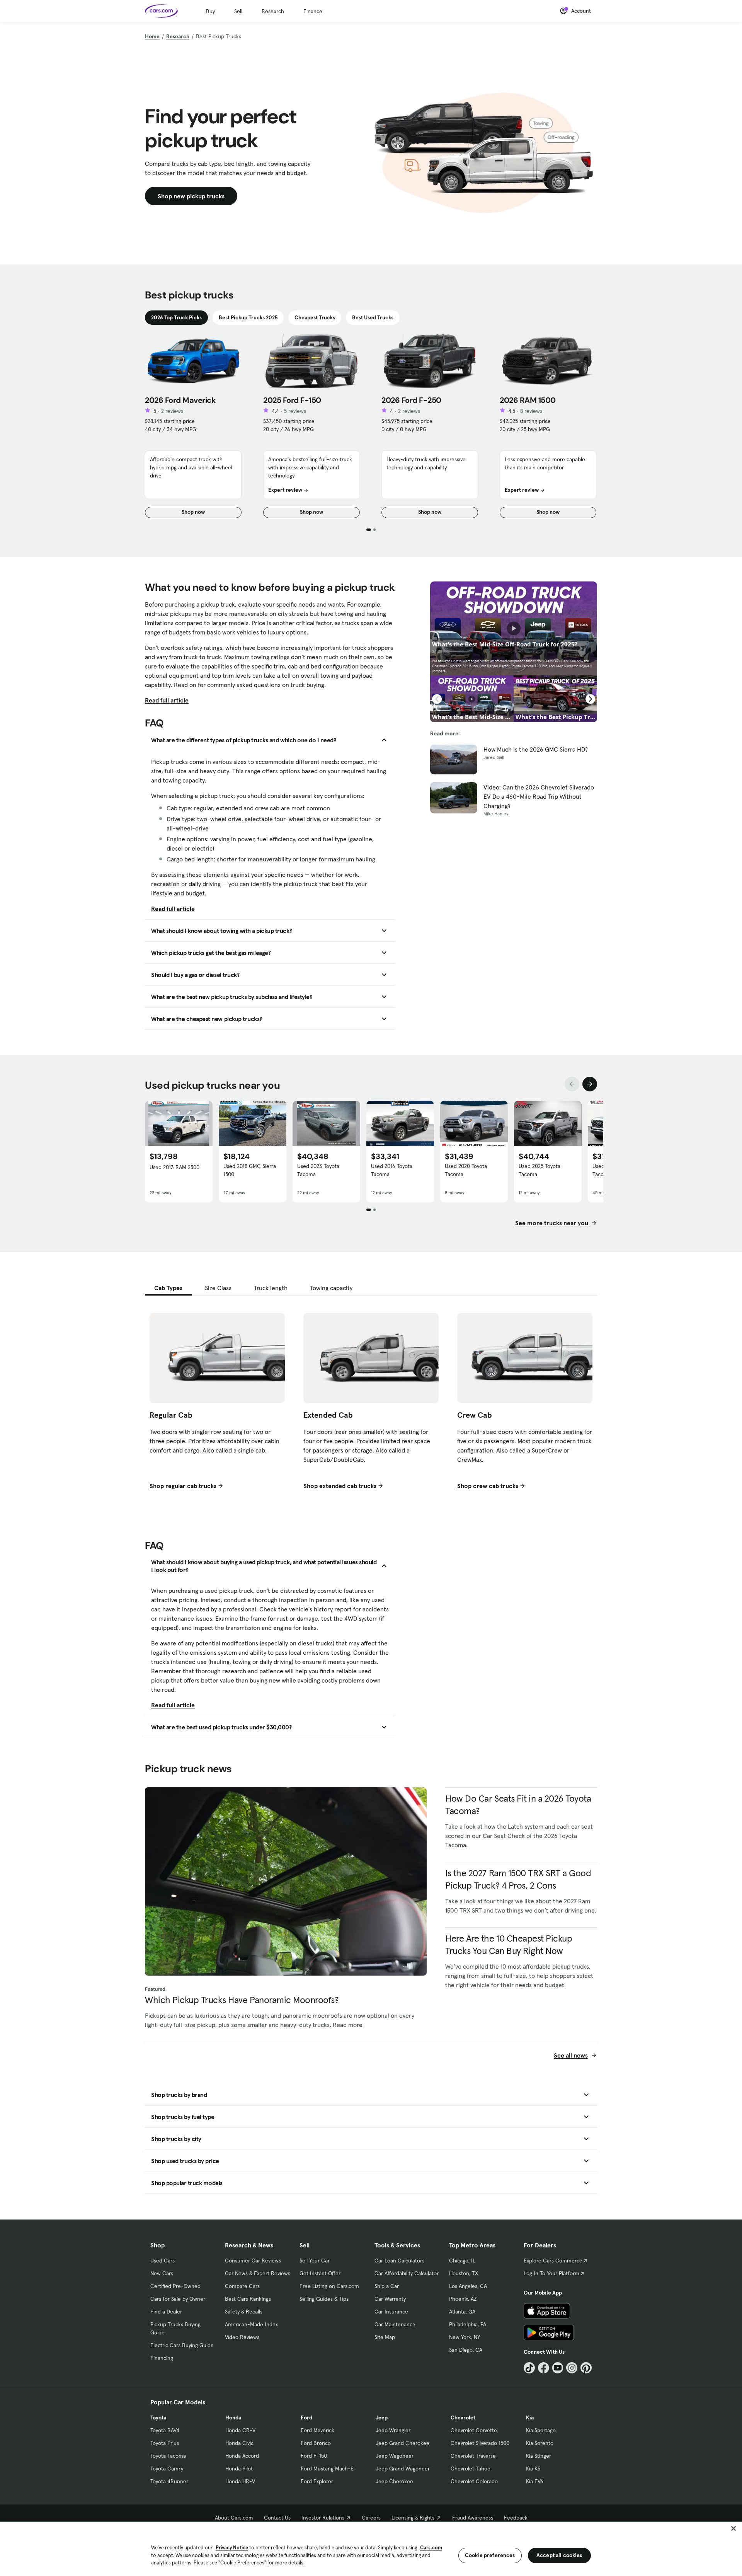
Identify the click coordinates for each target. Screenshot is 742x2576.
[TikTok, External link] (529, 2368)
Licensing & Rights (413, 2518)
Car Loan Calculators (399, 2261)
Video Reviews (242, 2337)
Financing (162, 2358)
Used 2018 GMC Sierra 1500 (250, 1170)
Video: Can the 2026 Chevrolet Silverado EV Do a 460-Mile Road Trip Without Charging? (539, 796)
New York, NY (465, 2337)
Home (152, 36)
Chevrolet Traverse (473, 2456)
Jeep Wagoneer (395, 2456)
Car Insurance (391, 2312)
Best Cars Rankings (248, 2299)
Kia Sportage (541, 2430)
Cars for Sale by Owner (178, 2299)
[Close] (733, 2528)
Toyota (158, 2417)
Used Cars (163, 2261)
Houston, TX (464, 2273)
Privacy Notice (232, 2548)
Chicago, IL (462, 2261)
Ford (306, 2417)
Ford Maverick (317, 2430)
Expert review (285, 490)
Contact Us (277, 2518)
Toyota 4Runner (169, 2481)
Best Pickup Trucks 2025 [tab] (248, 317)
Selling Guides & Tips (324, 2299)
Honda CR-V (240, 2430)
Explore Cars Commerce (553, 2261)
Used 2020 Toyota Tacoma (466, 1170)
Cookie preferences (490, 2555)
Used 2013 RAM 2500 (174, 1167)
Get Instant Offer (320, 2273)
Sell (238, 11)
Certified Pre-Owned (175, 2286)
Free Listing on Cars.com (329, 2286)
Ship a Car (387, 2286)
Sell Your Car (315, 2261)
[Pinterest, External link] (586, 2368)
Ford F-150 (314, 2456)
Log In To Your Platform (551, 2273)
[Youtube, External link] (558, 2368)
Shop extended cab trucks (340, 1486)
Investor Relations (323, 2518)
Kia (530, 2417)
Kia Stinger (539, 2456)
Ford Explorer (317, 2481)
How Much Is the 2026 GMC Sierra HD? (536, 749)
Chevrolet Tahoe (471, 2469)
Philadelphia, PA (468, 2324)
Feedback (516, 2518)
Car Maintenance (395, 2324)
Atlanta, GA (462, 2312)
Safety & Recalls (244, 2312)
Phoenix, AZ (463, 2299)
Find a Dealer (166, 2312)
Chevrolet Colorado (474, 2481)
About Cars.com (234, 2518)
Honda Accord (242, 2456)
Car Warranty (390, 2299)
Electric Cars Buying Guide (182, 2345)
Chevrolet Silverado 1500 (480, 2443)
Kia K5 (533, 2469)
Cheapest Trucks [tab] (315, 317)
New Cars (162, 2273)
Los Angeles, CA (468, 2286)
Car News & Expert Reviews (258, 2273)
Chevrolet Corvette (474, 2430)
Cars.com (431, 2548)
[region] (371, 2548)
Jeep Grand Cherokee (402, 2443)
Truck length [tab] (271, 1288)
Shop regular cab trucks (183, 1486)
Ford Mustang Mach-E (327, 2469)
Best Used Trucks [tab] (373, 317)
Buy (210, 11)
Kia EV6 (535, 2481)
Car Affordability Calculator (407, 2273)
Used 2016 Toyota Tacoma (392, 1170)
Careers (371, 2518)
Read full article (167, 700)
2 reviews (172, 411)
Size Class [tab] (218, 1288)
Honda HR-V (240, 2481)
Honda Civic (239, 2443)
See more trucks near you (552, 1223)
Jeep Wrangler (393, 2430)
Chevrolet (463, 2417)
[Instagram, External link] (572, 2368)
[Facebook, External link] (544, 2368)
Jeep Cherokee (394, 2481)
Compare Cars (242, 2286)
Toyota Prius (165, 2443)
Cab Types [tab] (168, 1288)
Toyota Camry (167, 2469)
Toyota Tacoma (168, 2456)
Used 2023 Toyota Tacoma (318, 1170)
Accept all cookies (559, 2555)
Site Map (385, 2337)
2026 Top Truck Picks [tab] (176, 317)
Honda (233, 2417)
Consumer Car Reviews (253, 2261)
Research (273, 11)
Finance (313, 11)
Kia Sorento (540, 2443)
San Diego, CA (466, 2350)
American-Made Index (251, 2324)
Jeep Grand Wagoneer (403, 2469)
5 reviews (295, 411)
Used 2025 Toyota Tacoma (539, 1170)
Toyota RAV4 (165, 2430)
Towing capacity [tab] (331, 1288)
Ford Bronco (316, 2443)
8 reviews (531, 411)
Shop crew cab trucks (488, 1486)
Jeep (382, 2417)
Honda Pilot (239, 2469)
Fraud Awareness (473, 2518)
